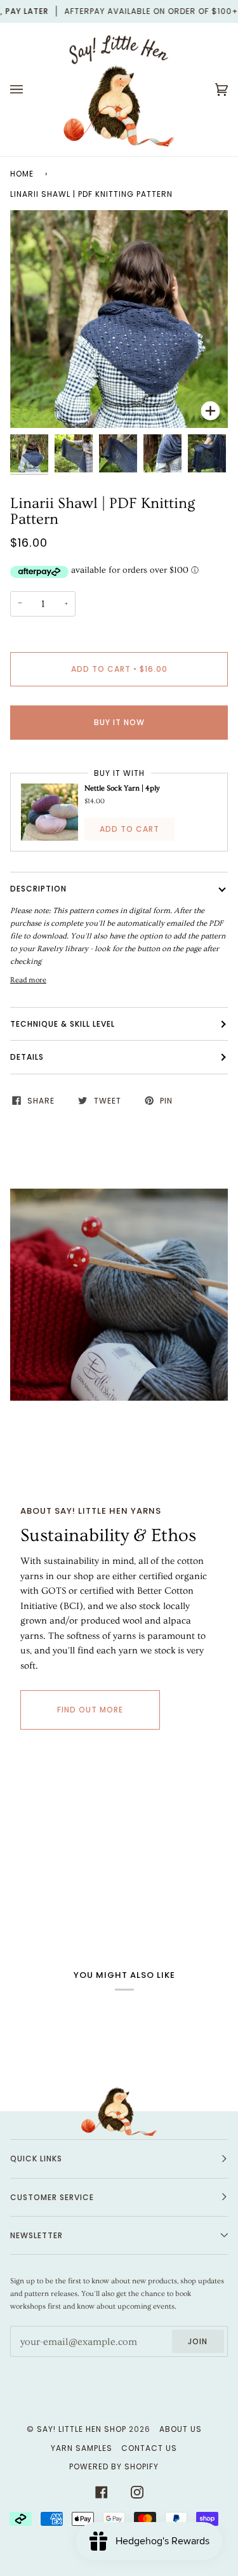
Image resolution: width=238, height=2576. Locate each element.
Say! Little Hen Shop (82, 2429)
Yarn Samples (82, 2448)
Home (22, 174)
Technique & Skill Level (63, 1024)
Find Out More (90, 1710)
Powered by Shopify (114, 2466)
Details (27, 1057)
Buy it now (119, 722)
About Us (181, 2429)
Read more (28, 980)
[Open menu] (29, 90)
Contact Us (149, 2448)
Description (38, 889)
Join (198, 2341)
